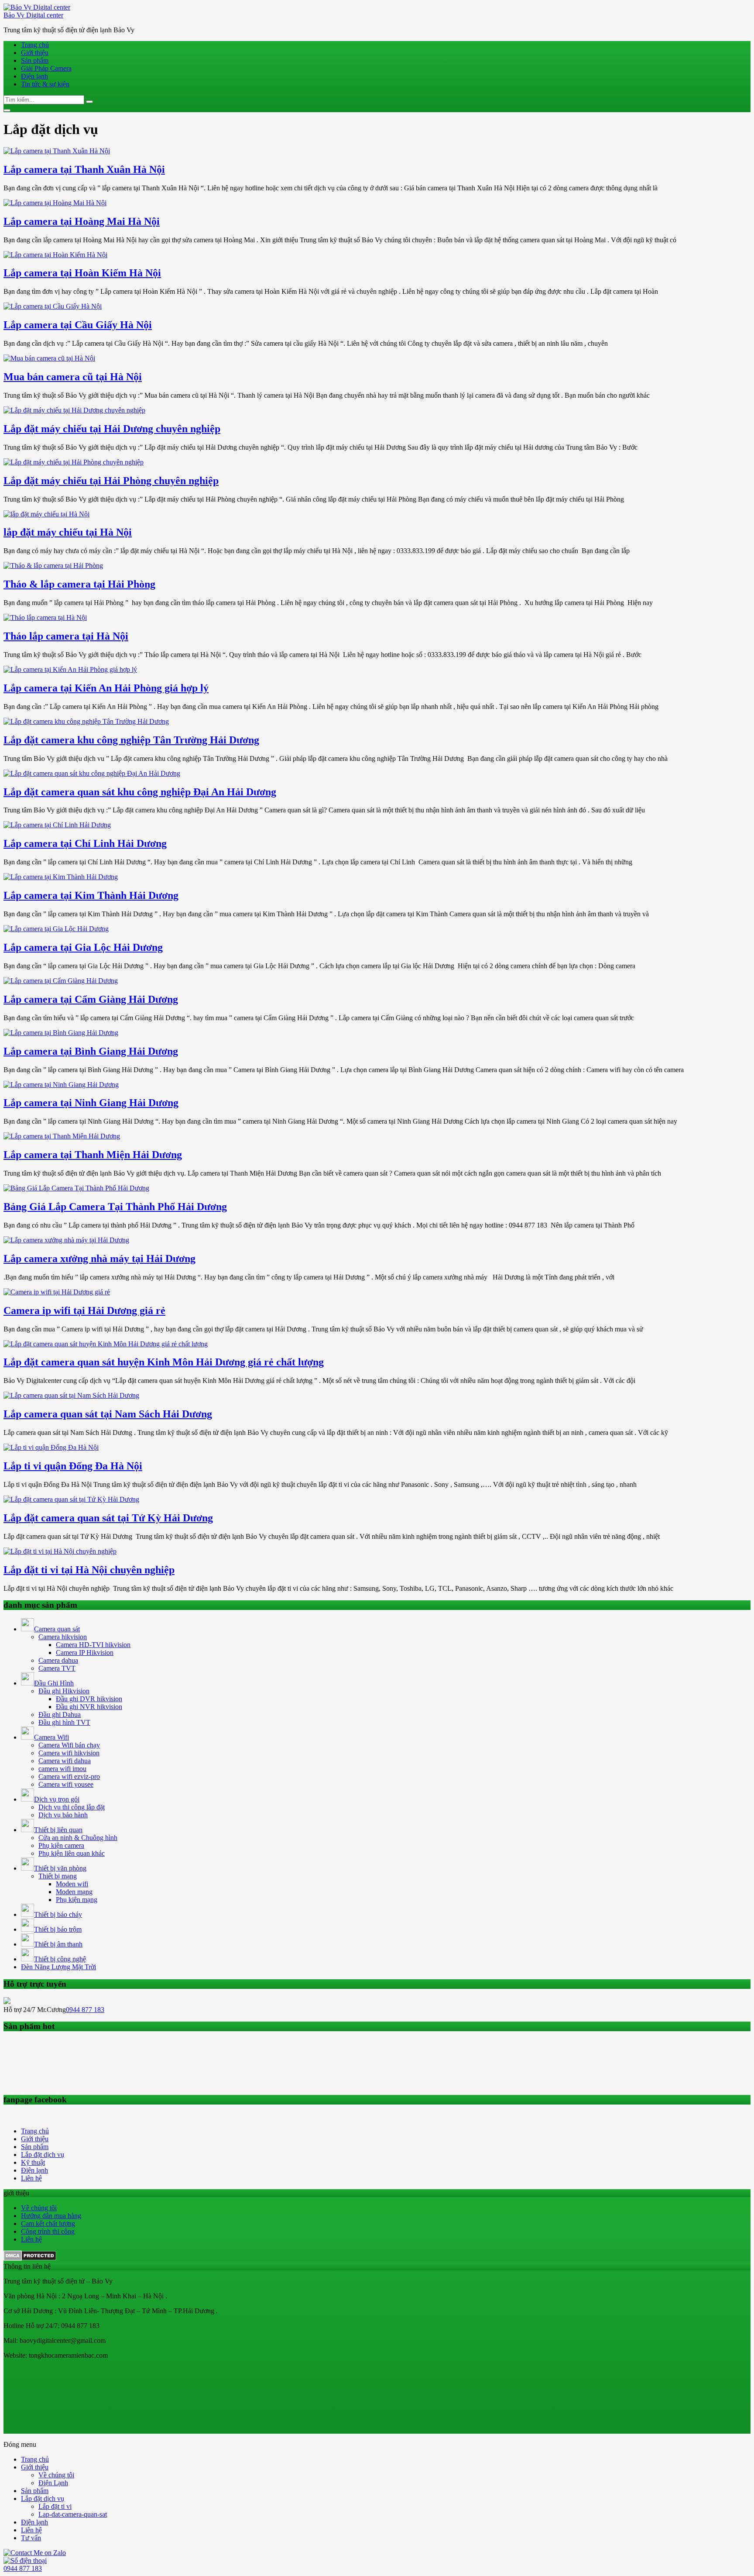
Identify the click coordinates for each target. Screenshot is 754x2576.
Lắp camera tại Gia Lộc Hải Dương (83, 947)
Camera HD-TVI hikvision (93, 1645)
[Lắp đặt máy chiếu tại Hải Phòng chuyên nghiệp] (74, 462)
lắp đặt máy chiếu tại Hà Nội (68, 532)
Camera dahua (58, 1660)
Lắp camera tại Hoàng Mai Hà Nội (82, 221)
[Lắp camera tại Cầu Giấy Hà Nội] (53, 306)
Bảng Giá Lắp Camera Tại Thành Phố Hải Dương (115, 1207)
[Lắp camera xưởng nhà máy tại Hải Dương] (66, 1240)
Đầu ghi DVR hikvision (89, 1699)
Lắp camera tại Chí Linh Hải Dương (85, 843)
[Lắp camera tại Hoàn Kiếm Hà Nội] (55, 255)
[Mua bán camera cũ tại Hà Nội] (49, 358)
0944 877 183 (85, 2010)
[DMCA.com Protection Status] (30, 2258)
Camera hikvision (63, 1637)
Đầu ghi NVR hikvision (89, 1707)
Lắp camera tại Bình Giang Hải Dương (91, 1051)
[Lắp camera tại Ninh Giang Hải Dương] (61, 1085)
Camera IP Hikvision (85, 1653)
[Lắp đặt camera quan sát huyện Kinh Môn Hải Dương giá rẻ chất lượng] (106, 1344)
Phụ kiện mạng (77, 1900)
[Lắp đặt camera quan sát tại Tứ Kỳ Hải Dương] (71, 1499)
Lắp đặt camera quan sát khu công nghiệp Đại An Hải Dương (140, 792)
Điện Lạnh (53, 2483)
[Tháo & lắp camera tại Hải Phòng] (53, 566)
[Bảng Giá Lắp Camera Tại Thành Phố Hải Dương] (76, 1188)
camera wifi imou (62, 1769)
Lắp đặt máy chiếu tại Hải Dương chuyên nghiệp (112, 429)
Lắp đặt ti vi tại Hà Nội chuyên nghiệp (89, 1570)
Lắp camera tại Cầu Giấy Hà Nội (78, 325)
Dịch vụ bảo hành (63, 1815)
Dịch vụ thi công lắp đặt (72, 1807)
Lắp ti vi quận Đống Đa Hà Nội (73, 1466)
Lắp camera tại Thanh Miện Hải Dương (93, 1155)
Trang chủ (35, 45)
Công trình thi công (48, 2231)
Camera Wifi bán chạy (69, 1745)
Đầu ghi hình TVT (64, 1722)
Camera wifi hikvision (69, 1753)
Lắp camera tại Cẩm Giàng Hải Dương (91, 999)
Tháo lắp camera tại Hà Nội (66, 636)
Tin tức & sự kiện (45, 84)
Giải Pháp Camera (46, 68)
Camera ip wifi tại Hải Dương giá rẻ (84, 1310)
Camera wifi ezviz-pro (69, 1776)
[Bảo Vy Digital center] (37, 7)
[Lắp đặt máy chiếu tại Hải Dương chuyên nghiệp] (74, 410)
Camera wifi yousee (66, 1784)
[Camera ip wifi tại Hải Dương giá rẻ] (57, 1292)
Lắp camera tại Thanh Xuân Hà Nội (84, 169)
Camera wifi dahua (65, 1761)
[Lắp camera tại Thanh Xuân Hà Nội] (57, 151)
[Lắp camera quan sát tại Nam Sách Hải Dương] (71, 1395)
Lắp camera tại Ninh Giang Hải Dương (91, 1103)
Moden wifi (72, 1884)
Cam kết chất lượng (48, 2223)
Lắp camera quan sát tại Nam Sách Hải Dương (108, 1414)
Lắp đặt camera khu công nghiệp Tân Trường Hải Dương (131, 740)
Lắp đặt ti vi (55, 2506)
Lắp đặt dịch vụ (43, 2155)
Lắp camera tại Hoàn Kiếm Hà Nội (82, 273)
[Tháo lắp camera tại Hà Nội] (45, 617)
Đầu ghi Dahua (60, 1714)
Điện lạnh (34, 76)
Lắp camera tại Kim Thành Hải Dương (91, 895)
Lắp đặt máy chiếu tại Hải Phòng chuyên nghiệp (111, 481)
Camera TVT (57, 1668)
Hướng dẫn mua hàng (51, 2216)
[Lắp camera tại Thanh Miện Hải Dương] (62, 1136)
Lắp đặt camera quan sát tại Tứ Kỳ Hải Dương (108, 1518)
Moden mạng (74, 1892)
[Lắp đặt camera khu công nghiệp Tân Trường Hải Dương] (86, 721)
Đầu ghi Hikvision (64, 1691)
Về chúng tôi (39, 2208)
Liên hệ (31, 2178)
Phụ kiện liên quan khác (72, 1853)
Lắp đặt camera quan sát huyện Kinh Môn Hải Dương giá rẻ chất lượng (164, 1362)
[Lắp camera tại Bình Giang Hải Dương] (61, 1033)
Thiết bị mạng (58, 1876)
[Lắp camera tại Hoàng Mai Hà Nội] (55, 203)
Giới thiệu (35, 53)
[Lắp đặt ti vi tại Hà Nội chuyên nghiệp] (60, 1551)
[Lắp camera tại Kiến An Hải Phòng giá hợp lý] (70, 669)
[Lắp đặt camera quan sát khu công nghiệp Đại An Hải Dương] (92, 773)
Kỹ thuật (33, 2162)
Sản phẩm (35, 60)
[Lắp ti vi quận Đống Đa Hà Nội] (51, 1447)
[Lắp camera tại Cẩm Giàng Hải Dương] (61, 981)
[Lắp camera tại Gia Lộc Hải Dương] (56, 929)
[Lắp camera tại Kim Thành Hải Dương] (61, 877)
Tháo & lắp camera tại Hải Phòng (79, 584)
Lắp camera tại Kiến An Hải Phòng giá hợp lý (106, 688)
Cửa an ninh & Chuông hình (78, 1838)
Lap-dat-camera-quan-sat (73, 2514)
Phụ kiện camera (61, 1845)
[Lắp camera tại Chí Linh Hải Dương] (57, 825)
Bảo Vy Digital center (33, 15)
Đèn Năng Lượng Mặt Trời (58, 1967)
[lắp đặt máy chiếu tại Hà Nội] (46, 514)
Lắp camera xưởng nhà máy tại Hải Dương (99, 1259)
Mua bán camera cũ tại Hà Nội (73, 377)
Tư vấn (31, 2538)
